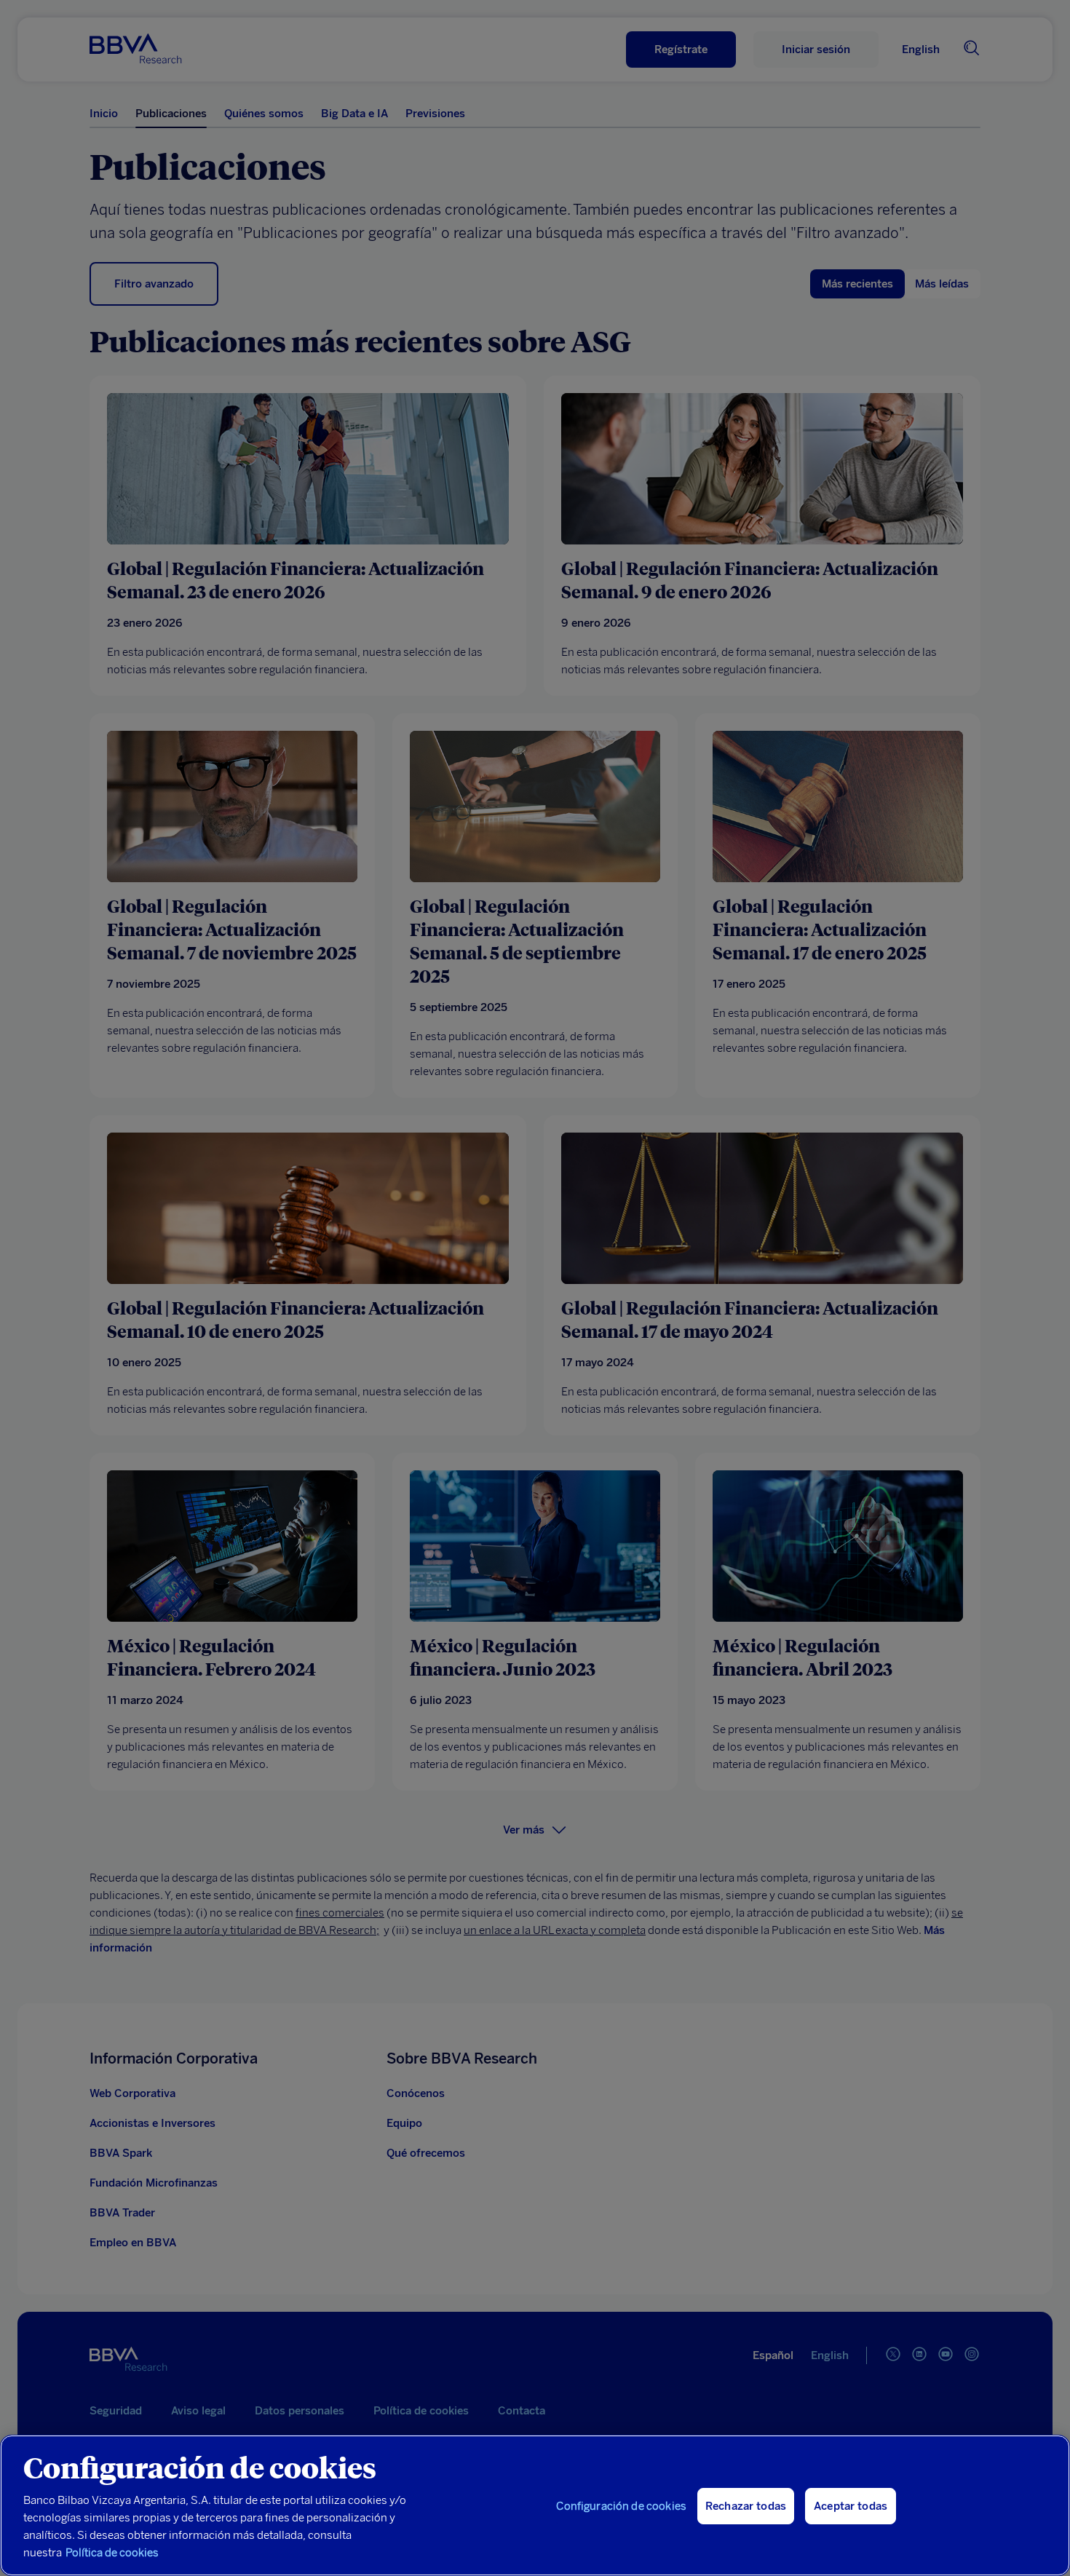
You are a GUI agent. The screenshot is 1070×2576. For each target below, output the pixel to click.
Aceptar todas (851, 2506)
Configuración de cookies (621, 2506)
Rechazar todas (746, 2506)
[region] (535, 2505)
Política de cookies (112, 2553)
